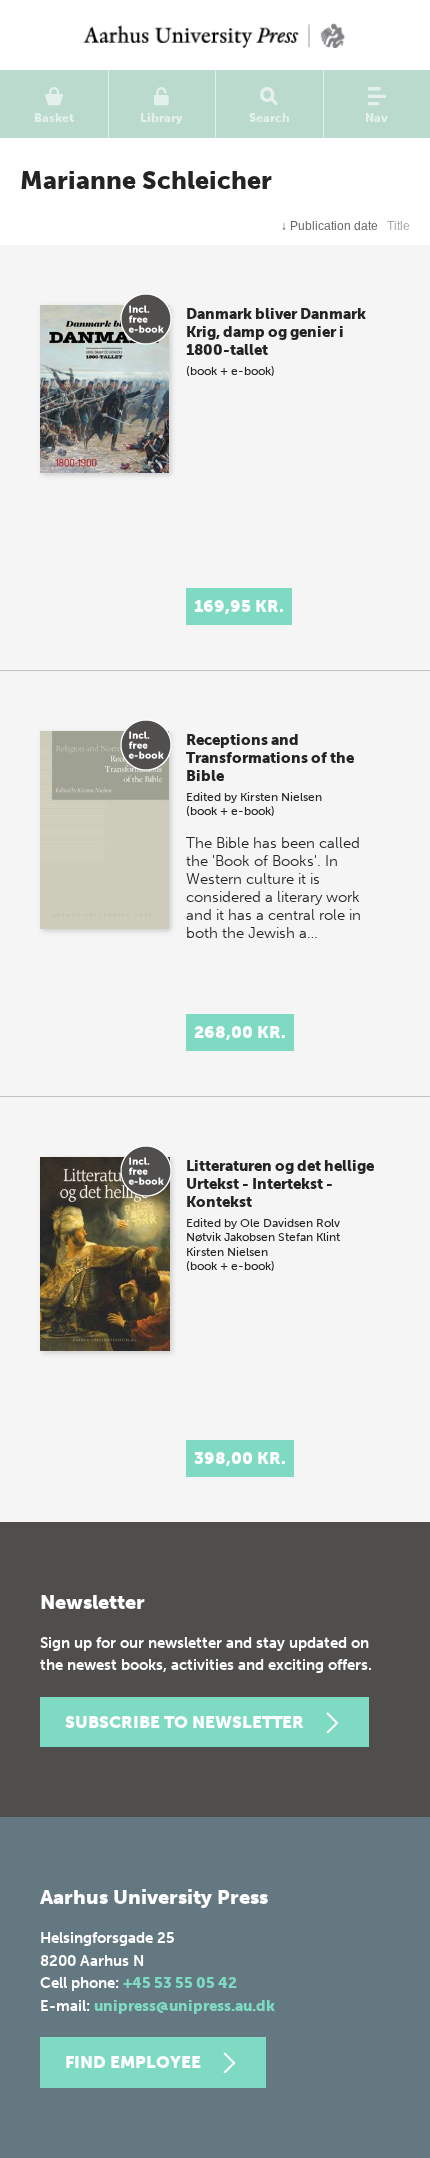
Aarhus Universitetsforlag (215, 35)
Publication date (329, 226)
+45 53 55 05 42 (180, 1983)
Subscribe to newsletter (184, 1722)
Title (398, 226)
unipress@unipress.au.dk (184, 2006)
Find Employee (133, 2062)
